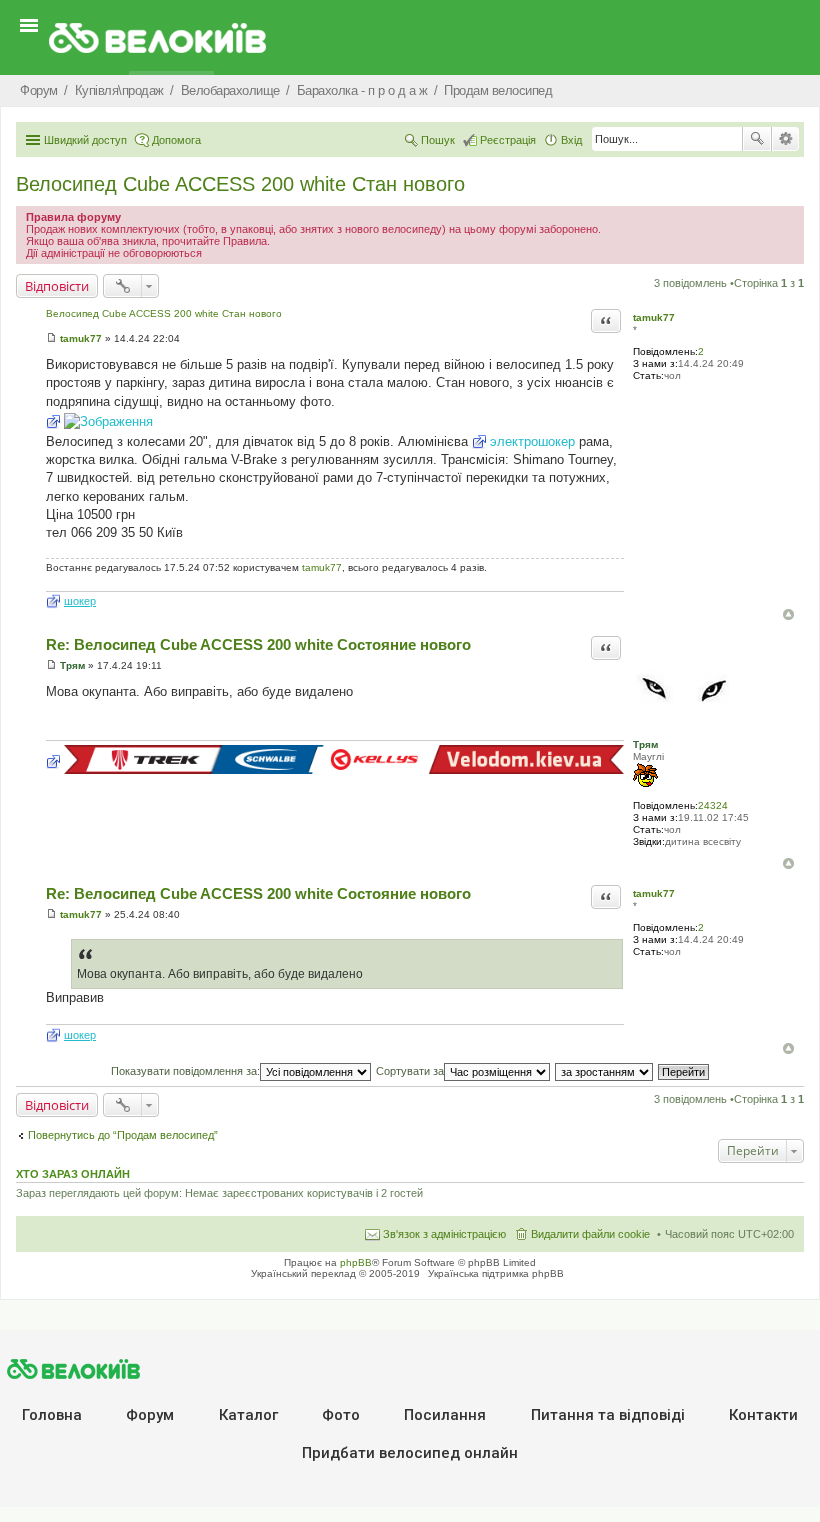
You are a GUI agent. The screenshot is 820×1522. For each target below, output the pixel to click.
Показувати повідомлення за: (185, 1071)
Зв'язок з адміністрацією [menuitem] (444, 1234)
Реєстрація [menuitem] (508, 140)
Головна (52, 1415)
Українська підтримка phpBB (496, 1273)
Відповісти (57, 286)
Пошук (757, 139)
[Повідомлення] (51, 338)
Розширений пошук (785, 139)
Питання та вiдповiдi (608, 1415)
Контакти (763, 1415)
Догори (788, 614)
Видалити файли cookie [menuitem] (590, 1234)
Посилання (445, 1415)
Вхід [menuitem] (571, 140)
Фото (341, 1415)
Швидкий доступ (85, 140)
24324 (713, 805)
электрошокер (532, 441)
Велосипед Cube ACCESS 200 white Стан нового (240, 184)
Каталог (248, 1415)
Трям (645, 744)
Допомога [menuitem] (176, 140)
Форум (150, 1415)
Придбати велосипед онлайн (410, 1453)
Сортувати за (410, 1071)
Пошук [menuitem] (438, 140)
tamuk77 (654, 317)
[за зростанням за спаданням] (605, 1071)
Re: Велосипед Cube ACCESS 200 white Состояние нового (258, 644)
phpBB (356, 1262)
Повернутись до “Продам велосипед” (123, 1135)
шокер (80, 601)
